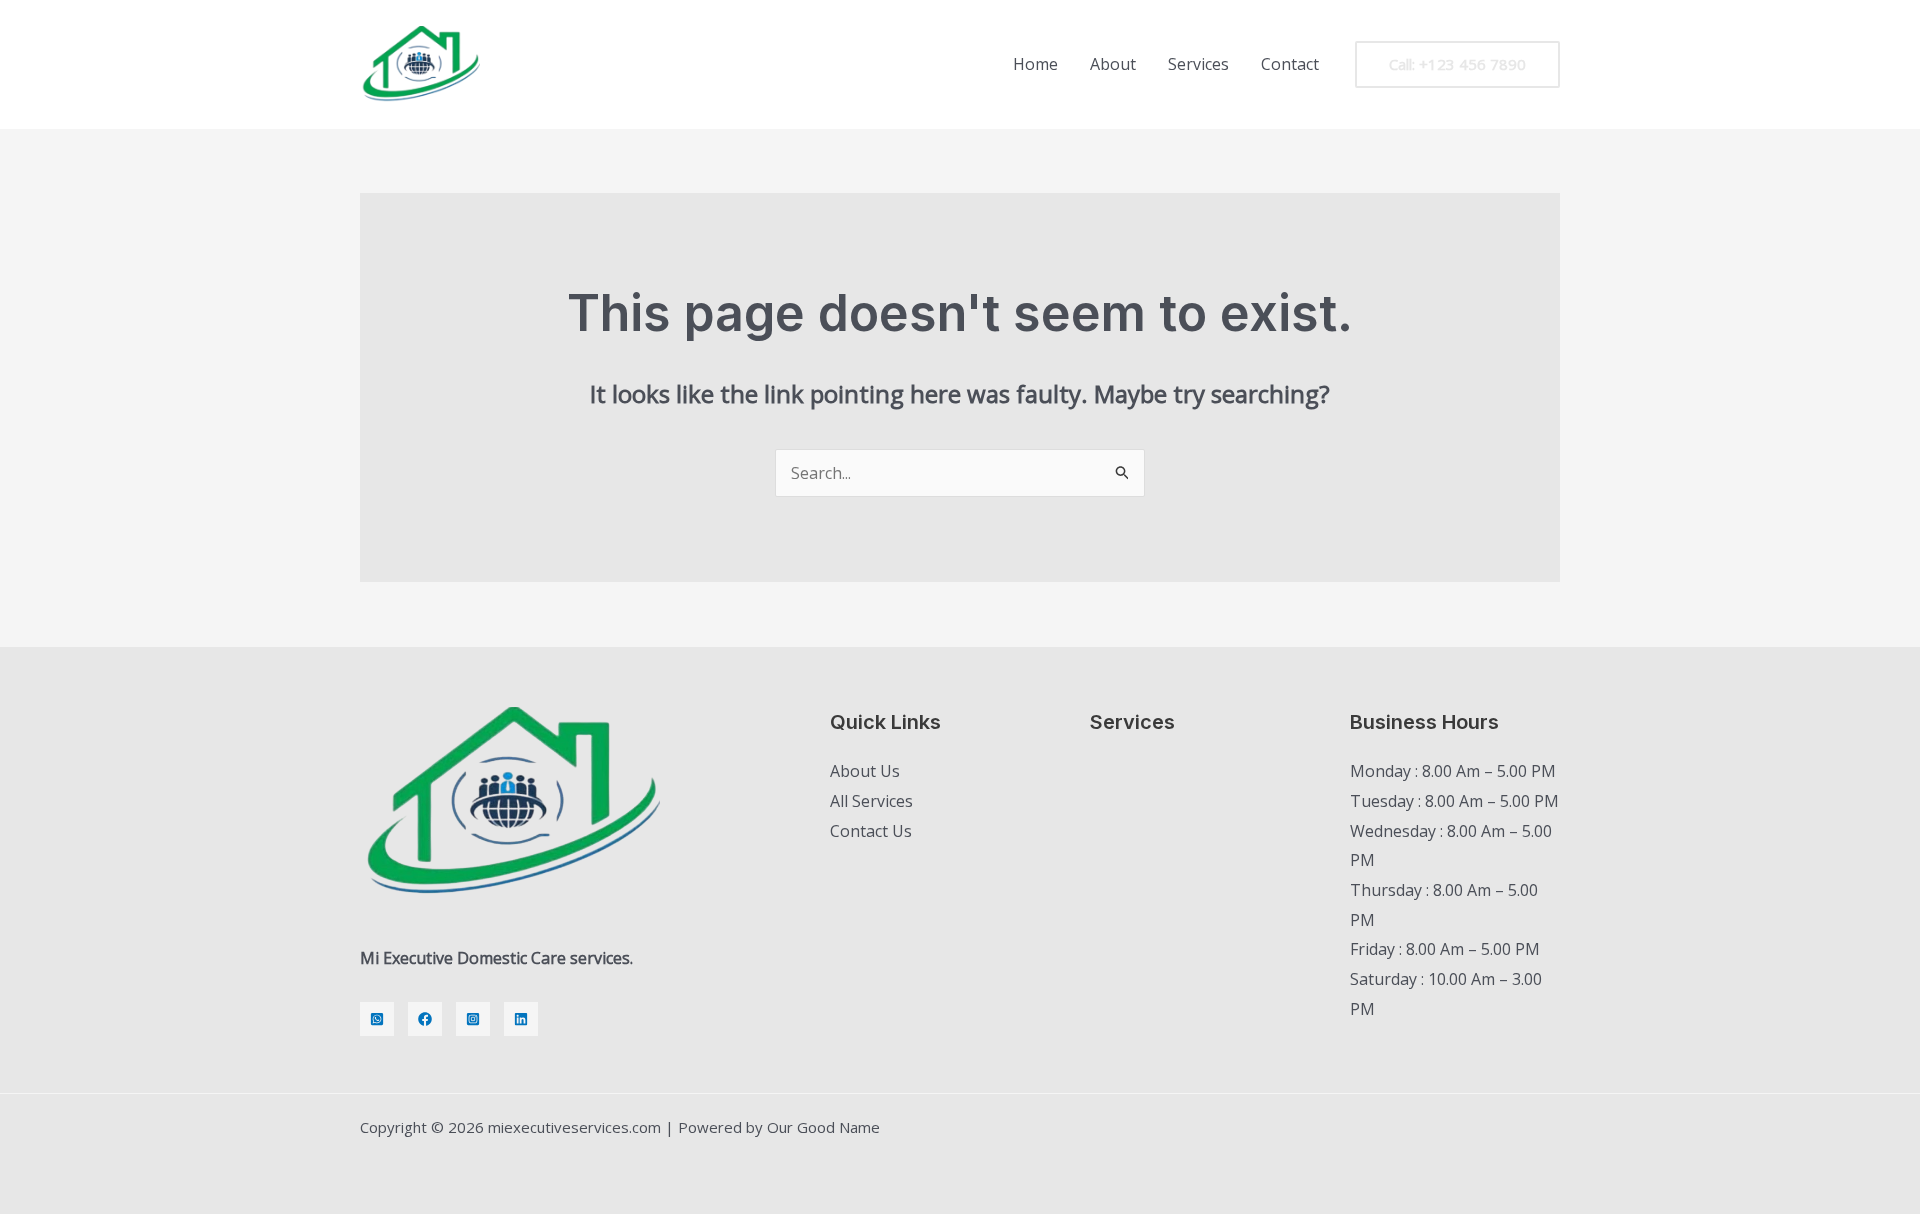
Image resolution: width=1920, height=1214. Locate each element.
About (1113, 64)
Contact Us (871, 831)
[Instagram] (473, 1019)
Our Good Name (823, 1127)
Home (1035, 64)
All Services (871, 801)
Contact (1290, 64)
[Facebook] (425, 1019)
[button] (1457, 64)
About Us (865, 771)
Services (1198, 64)
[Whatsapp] (377, 1019)
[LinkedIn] (521, 1019)
